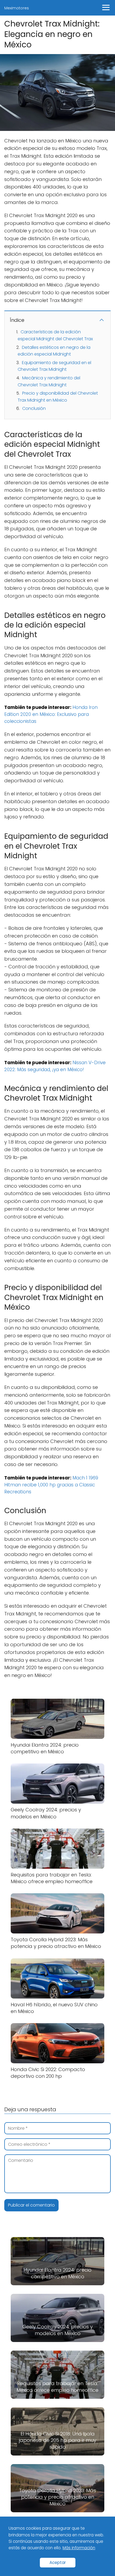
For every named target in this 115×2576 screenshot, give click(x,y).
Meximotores (17, 8)
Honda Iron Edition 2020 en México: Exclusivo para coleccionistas (51, 714)
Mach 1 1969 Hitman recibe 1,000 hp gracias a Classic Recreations (51, 1485)
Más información (79, 2548)
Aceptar (58, 2562)
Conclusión (34, 408)
